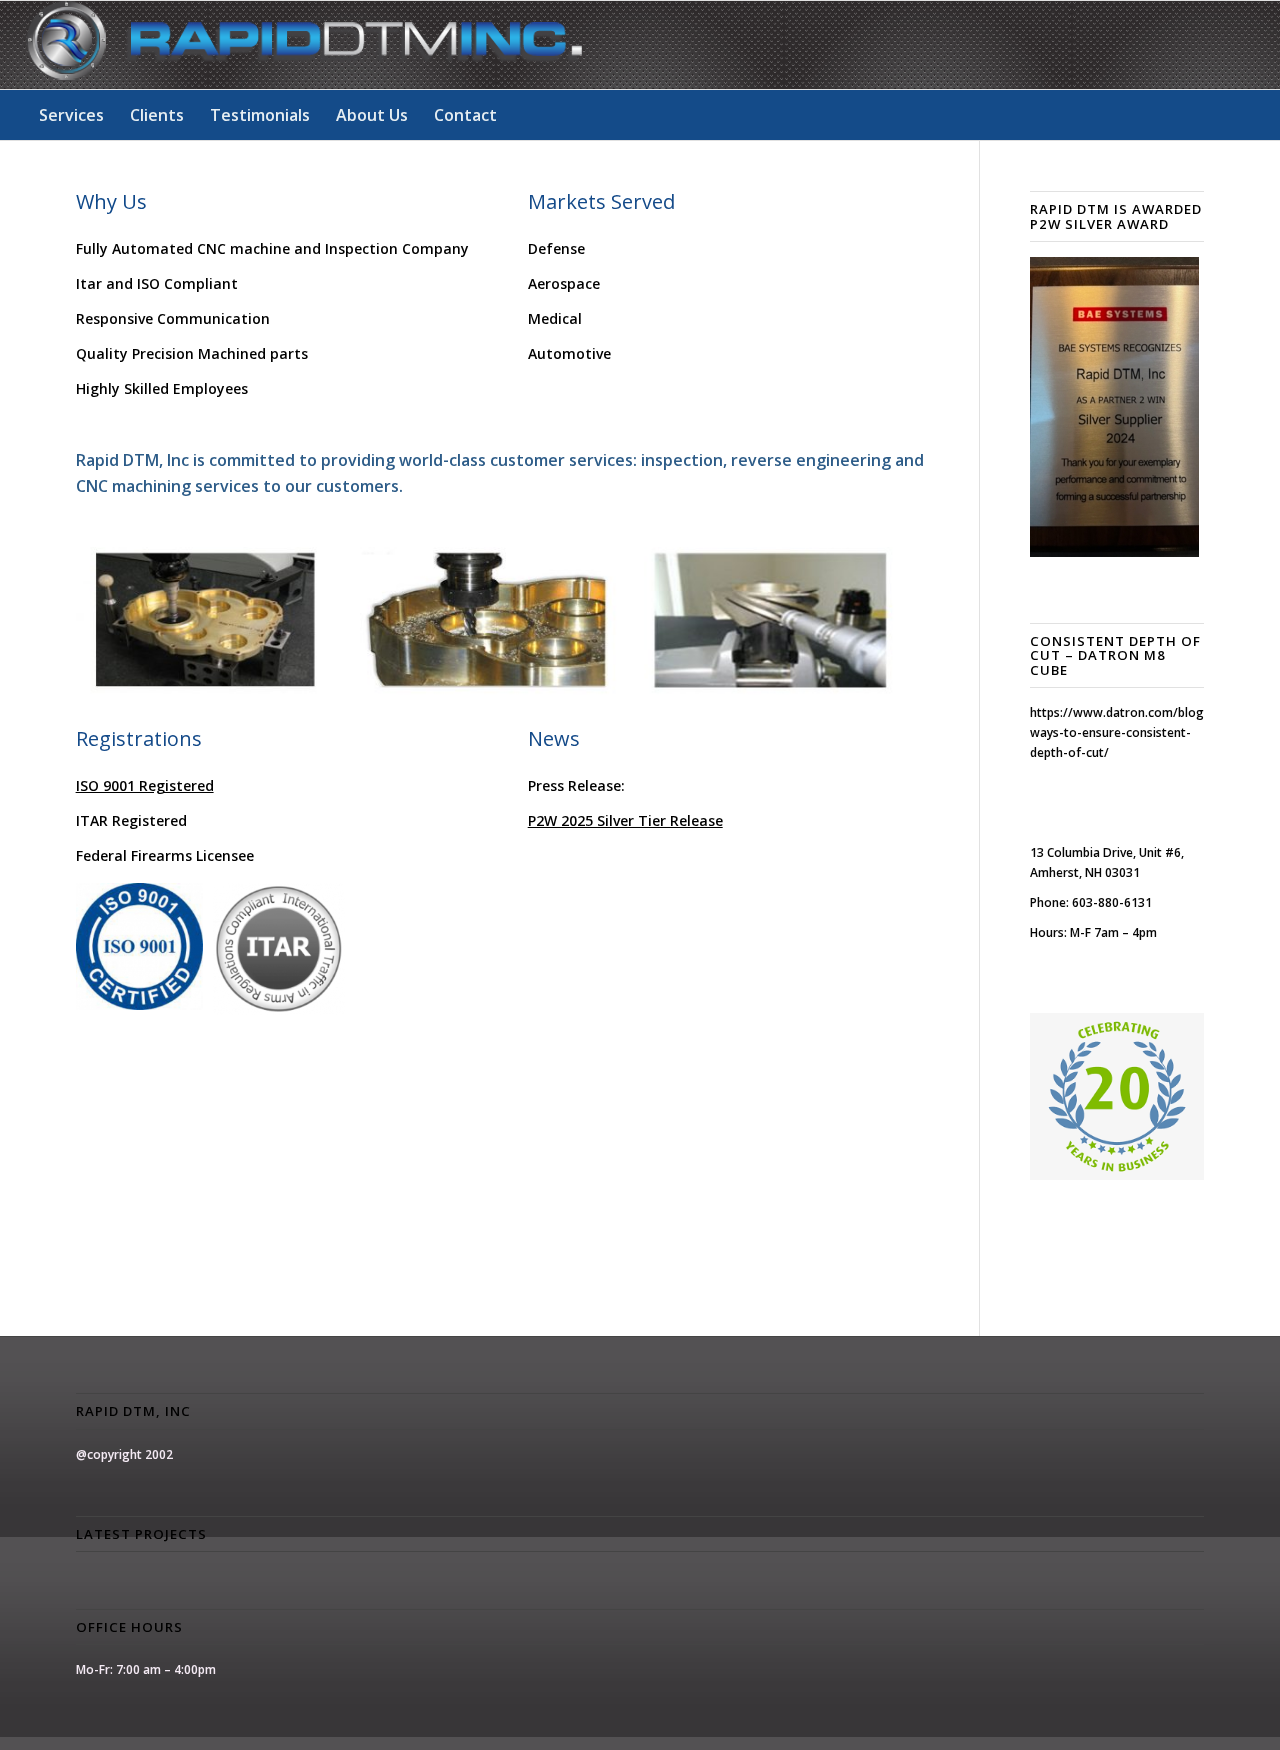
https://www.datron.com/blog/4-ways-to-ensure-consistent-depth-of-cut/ (1125, 732)
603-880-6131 (1112, 902)
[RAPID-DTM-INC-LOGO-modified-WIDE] (304, 45)
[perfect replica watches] (249, 388)
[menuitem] (71, 115)
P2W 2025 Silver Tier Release (625, 820)
